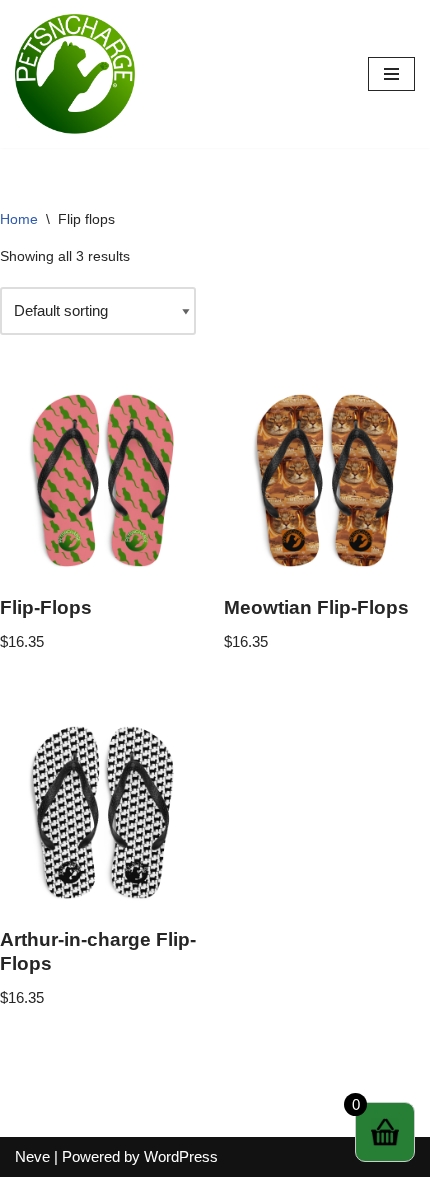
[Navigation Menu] (391, 74)
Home (19, 219)
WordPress (181, 1156)
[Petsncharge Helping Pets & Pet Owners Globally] (75, 74)
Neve (32, 1156)
